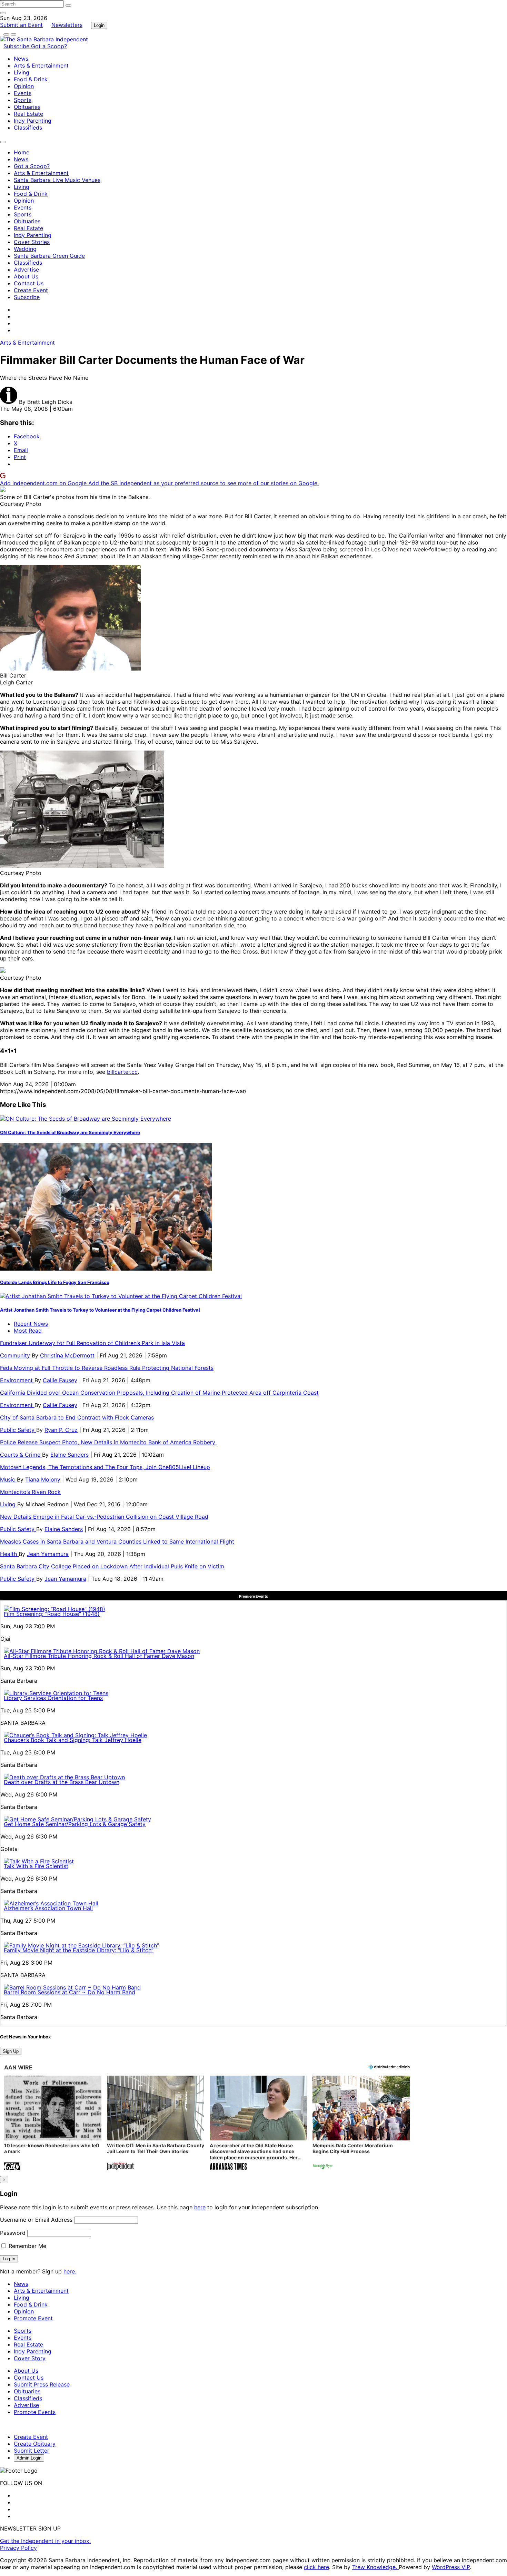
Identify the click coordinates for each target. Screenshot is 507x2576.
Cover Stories (32, 242)
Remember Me (27, 2246)
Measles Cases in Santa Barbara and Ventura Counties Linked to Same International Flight (117, 1541)
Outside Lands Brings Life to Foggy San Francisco (55, 1282)
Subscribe (17, 46)
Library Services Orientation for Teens (53, 1698)
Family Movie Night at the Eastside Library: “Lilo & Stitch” (79, 1950)
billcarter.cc (122, 1072)
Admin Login (29, 2458)
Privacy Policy (18, 2548)
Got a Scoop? (49, 46)
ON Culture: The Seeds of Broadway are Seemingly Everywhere (70, 1132)
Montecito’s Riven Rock (30, 1492)
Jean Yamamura (48, 1554)
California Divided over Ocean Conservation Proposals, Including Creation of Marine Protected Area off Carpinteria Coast (159, 1393)
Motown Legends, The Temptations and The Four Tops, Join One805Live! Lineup (105, 1467)
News (21, 59)
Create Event (31, 290)
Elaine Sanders (69, 1455)
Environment (17, 1380)
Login (99, 25)
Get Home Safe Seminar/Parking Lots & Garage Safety (75, 1824)
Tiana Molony (43, 1479)
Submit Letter (32, 2451)
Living (22, 72)
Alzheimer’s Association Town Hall (48, 1908)
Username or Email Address (36, 2220)
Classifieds (28, 128)
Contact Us (29, 283)
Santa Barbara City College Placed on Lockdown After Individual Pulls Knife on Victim (112, 1566)
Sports (23, 100)
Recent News (31, 1324)
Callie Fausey (60, 1380)
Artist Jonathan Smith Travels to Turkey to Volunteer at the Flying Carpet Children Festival (100, 1310)
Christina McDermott (67, 1355)
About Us (26, 276)
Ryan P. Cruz (61, 1430)
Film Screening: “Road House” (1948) (52, 1614)
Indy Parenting (33, 121)
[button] (53, 2124)
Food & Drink (31, 79)
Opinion (24, 86)
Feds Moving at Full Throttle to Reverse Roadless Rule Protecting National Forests (107, 1368)
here (200, 2207)
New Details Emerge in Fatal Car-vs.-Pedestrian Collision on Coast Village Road (104, 1517)
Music (8, 1479)
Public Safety (18, 1430)
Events (23, 93)
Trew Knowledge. (375, 2567)
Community (16, 1355)
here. (70, 2271)
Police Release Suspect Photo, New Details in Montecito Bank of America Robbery (108, 1442)
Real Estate (28, 114)
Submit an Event (21, 25)
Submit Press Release (42, 2384)
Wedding (25, 249)
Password (13, 2233)
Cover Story (30, 2358)
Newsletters (67, 25)
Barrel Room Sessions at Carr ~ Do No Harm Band (69, 1992)
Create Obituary (35, 2444)
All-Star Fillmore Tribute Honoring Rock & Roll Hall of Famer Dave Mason (99, 1656)
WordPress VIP (451, 2567)
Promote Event (33, 2318)
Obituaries (27, 107)
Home (22, 152)
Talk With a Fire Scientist (36, 1866)
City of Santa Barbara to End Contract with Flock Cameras (77, 1417)
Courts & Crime (21, 1455)
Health (9, 1554)
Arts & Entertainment (41, 65)
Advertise (26, 269)
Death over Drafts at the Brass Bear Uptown (62, 1782)
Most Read (28, 1331)
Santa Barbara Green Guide (49, 256)
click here (316, 2567)
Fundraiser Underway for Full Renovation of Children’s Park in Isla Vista (92, 1343)
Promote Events (35, 2412)
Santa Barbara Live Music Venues (57, 180)
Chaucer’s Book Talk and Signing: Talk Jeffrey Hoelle (73, 1740)
